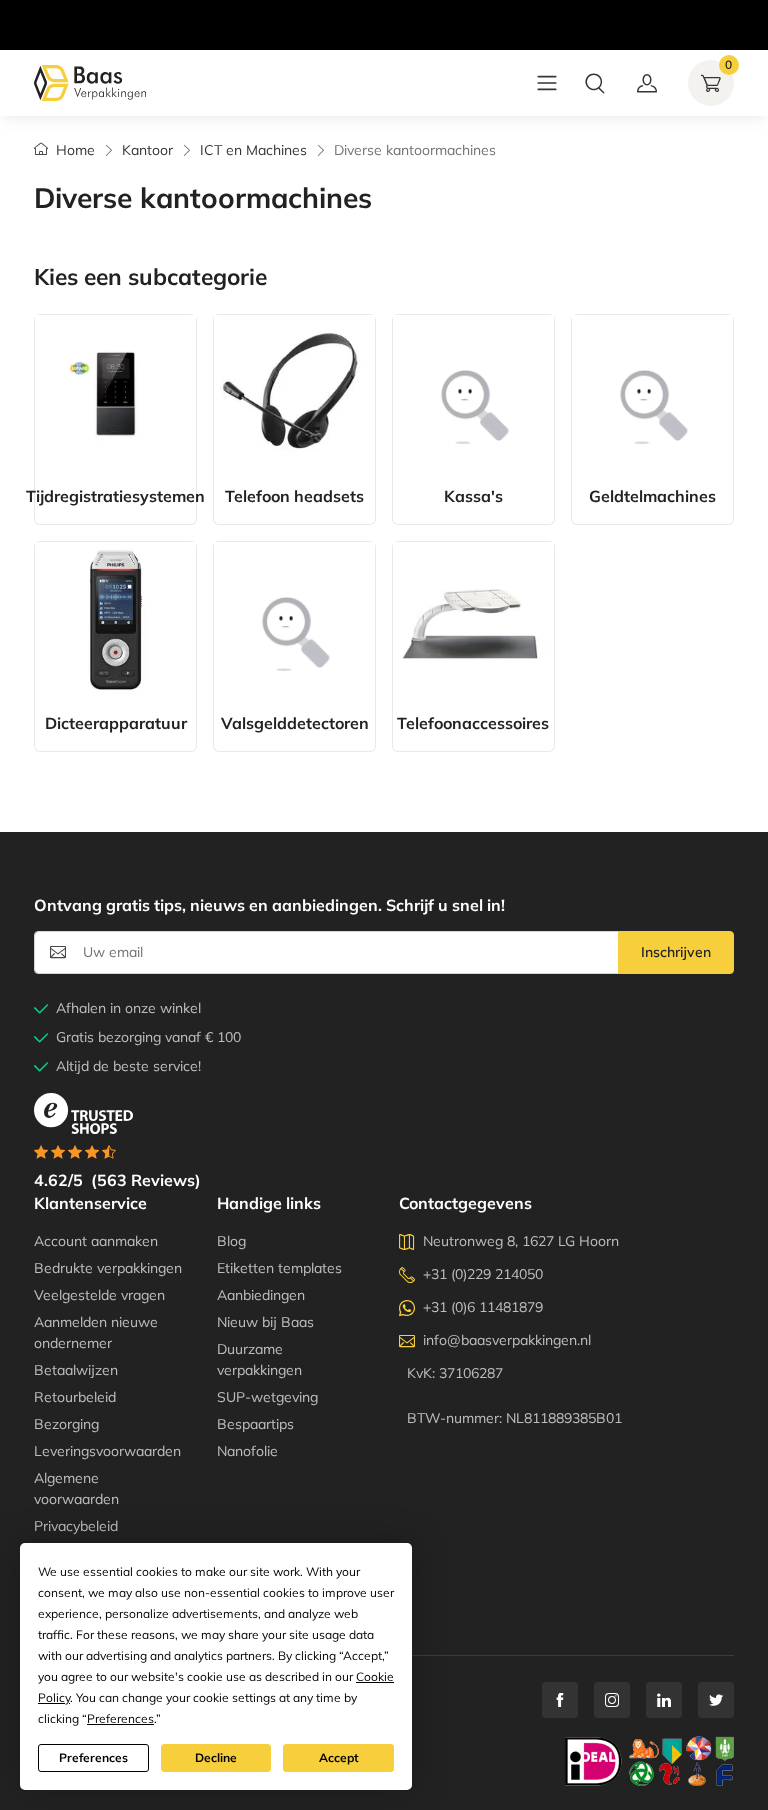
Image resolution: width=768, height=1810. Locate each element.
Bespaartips (255, 1424)
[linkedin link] (664, 1700)
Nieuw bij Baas (265, 1322)
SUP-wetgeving (267, 1397)
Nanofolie (247, 1451)
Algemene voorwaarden (76, 1488)
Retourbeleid (75, 1397)
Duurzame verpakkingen (259, 1359)
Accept (339, 1757)
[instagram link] (612, 1700)
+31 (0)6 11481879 (483, 1307)
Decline (216, 1757)
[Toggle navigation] (547, 83)
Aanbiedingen (261, 1295)
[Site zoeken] (595, 83)
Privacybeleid (76, 1526)
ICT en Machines (253, 150)
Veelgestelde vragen (99, 1295)
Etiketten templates (279, 1268)
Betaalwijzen (76, 1370)
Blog (231, 1241)
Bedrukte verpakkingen (108, 1268)
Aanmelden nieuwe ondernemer (96, 1332)
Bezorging (66, 1424)
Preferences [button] (120, 1718)
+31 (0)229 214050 (483, 1274)
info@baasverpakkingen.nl (507, 1340)
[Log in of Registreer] (647, 83)
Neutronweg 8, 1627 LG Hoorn (521, 1241)
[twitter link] (716, 1700)
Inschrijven (676, 952)
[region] (384, 4)
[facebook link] (560, 1700)
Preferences (93, 1757)
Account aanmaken (96, 1241)
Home (75, 150)
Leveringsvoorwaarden (107, 1451)
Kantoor (147, 150)
